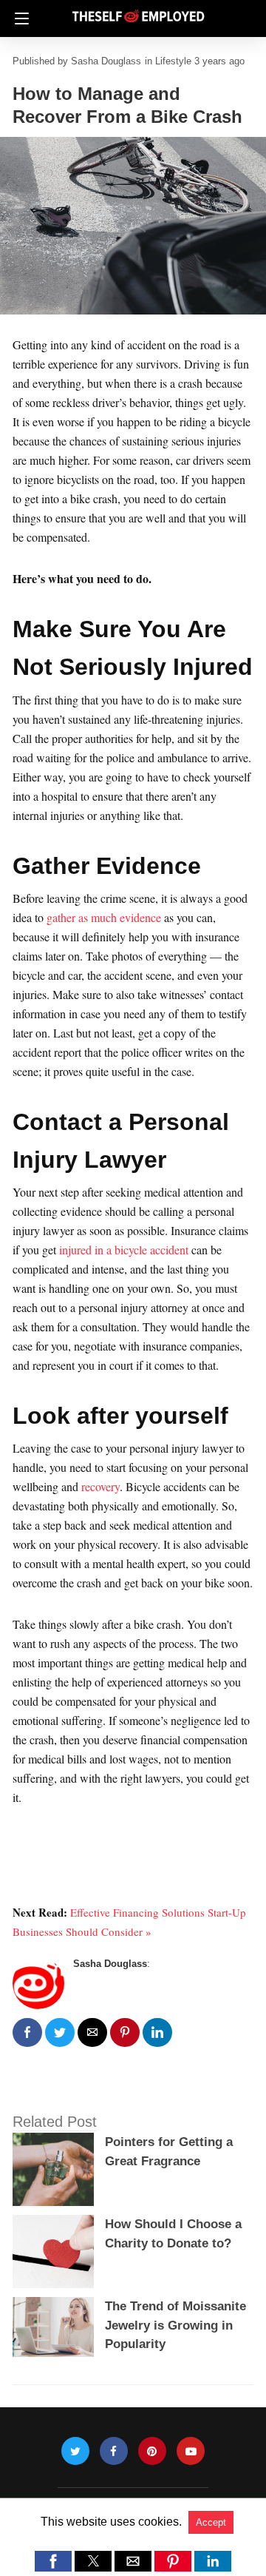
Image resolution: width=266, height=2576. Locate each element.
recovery (100, 1486)
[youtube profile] (191, 2451)
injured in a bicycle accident (124, 1250)
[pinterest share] (125, 2032)
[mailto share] (92, 2032)
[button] (53, 2561)
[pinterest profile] (152, 2451)
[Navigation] (18, 19)
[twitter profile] (75, 2451)
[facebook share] (27, 2032)
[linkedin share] (157, 2032)
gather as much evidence (104, 917)
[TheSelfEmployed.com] (138, 10)
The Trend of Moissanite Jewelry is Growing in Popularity (175, 2325)
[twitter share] (60, 2032)
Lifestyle (173, 61)
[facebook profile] (114, 2451)
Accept (211, 2522)
